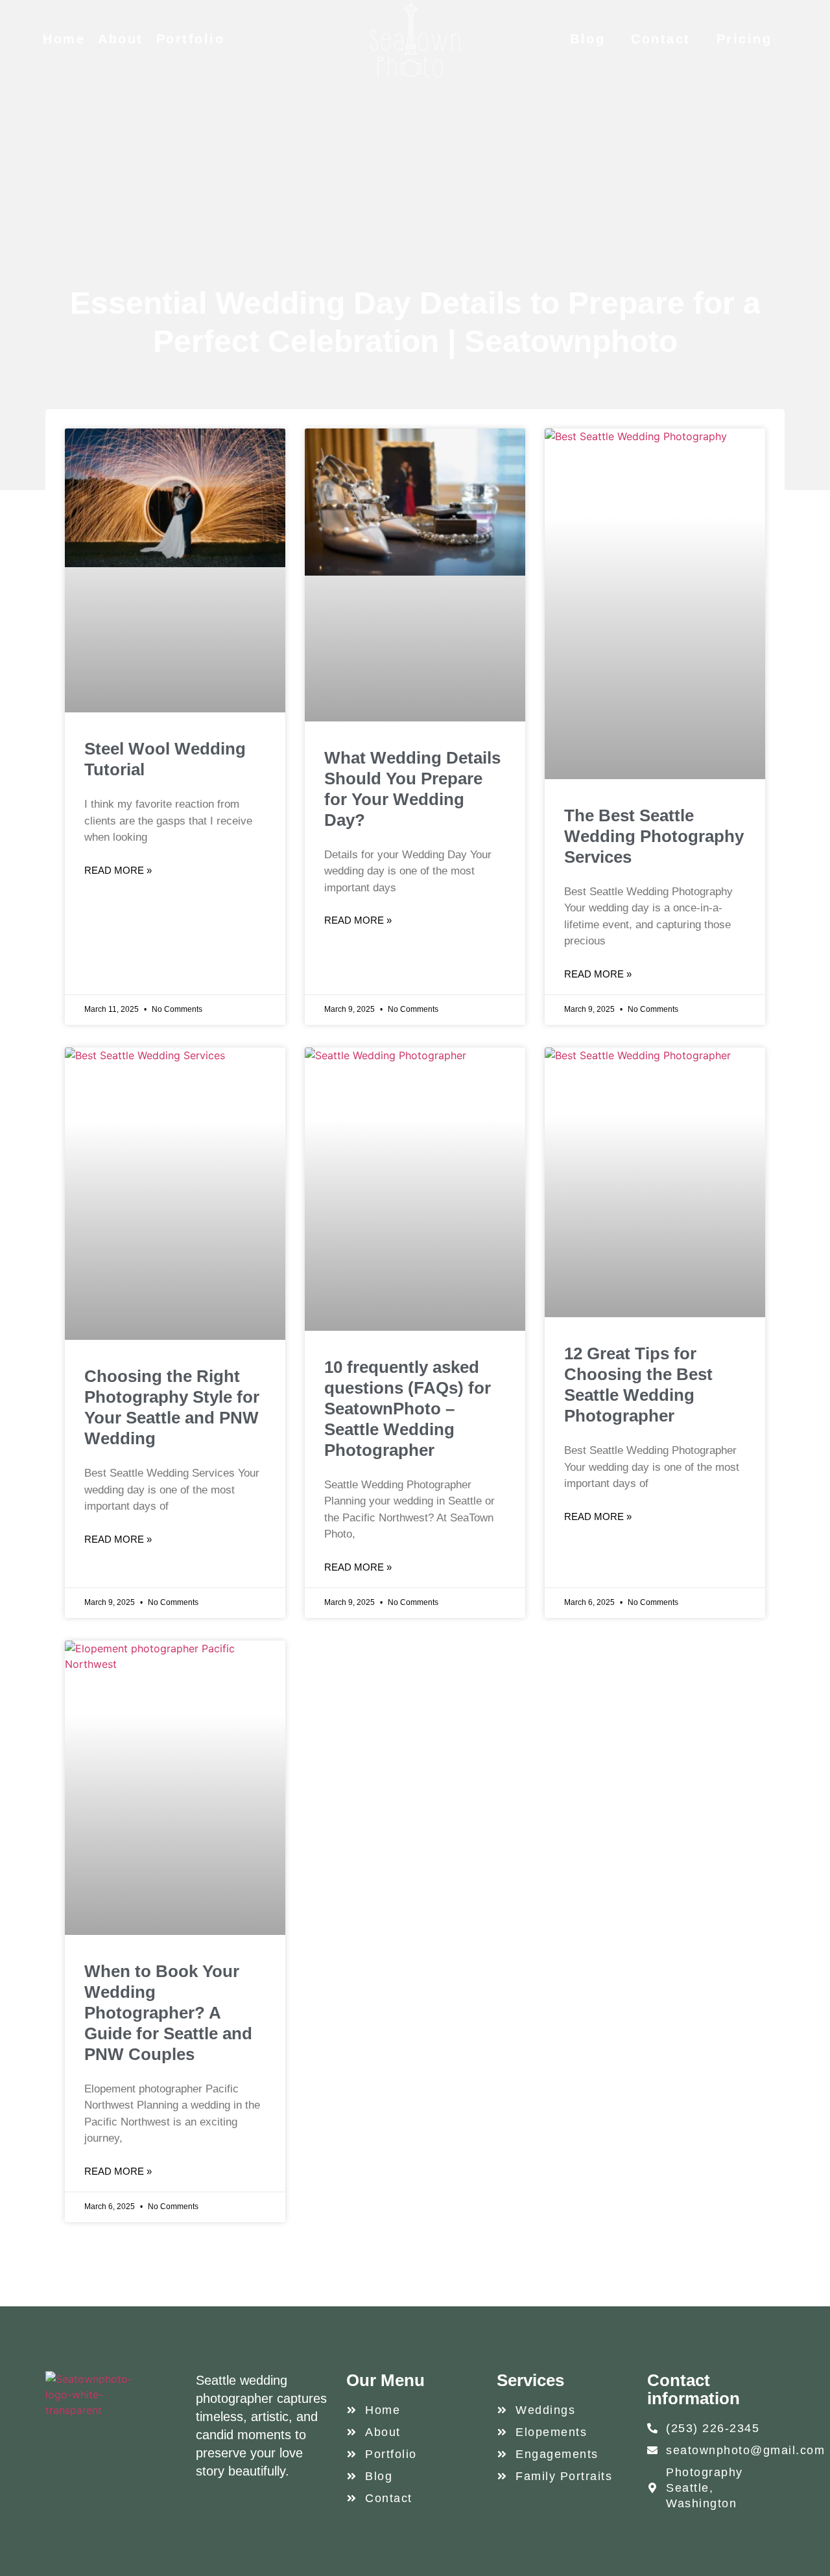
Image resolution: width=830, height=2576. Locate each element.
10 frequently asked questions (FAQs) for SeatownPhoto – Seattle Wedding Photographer (408, 1409)
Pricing (744, 39)
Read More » (118, 870)
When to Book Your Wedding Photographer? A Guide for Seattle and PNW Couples (168, 2013)
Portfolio (191, 39)
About (121, 39)
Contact (661, 39)
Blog (587, 39)
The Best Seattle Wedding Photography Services (654, 836)
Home (64, 39)
